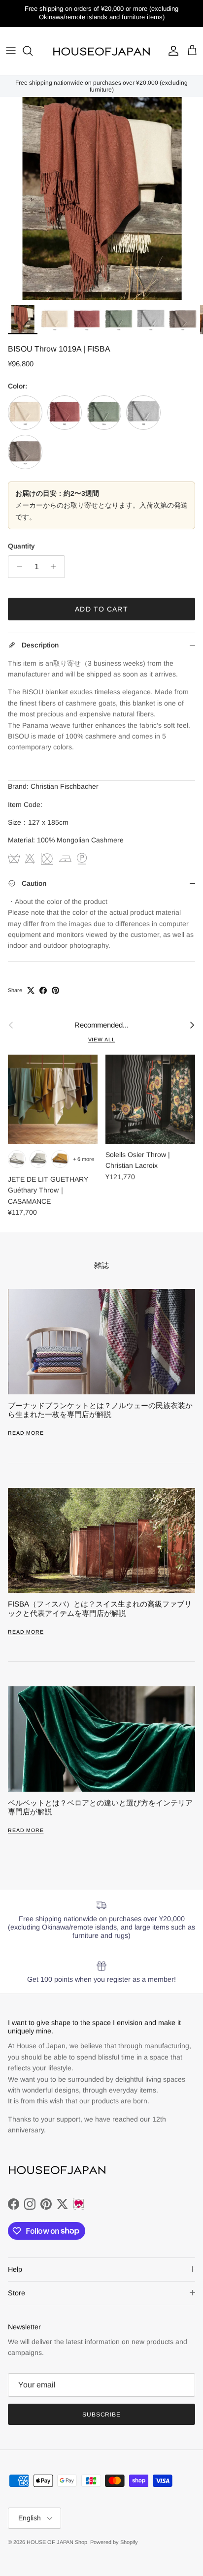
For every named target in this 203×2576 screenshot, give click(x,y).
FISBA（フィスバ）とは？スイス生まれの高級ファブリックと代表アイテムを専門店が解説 (100, 1608)
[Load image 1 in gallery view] (101, 198)
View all (102, 1039)
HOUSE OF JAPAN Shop (57, 2542)
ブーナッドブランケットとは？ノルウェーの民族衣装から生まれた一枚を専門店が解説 (100, 1410)
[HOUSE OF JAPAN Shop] (101, 51)
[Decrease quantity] (17, 567)
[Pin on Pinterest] (55, 990)
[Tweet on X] (31, 990)
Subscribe (102, 2415)
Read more (26, 1433)
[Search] (33, 51)
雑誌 (101, 1265)
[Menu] (11, 51)
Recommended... (101, 1025)
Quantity (21, 546)
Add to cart (101, 609)
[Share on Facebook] (43, 990)
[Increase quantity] (56, 567)
